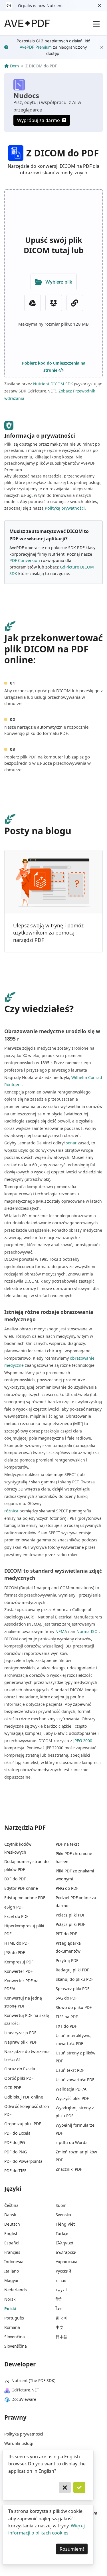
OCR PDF (13, 2088)
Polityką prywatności (65, 508)
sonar (71, 1143)
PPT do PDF (66, 1934)
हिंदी (58, 2299)
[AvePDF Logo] (27, 23)
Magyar (12, 2280)
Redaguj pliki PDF (72, 1970)
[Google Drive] (33, 303)
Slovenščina (16, 2346)
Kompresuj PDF (19, 1962)
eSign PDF (14, 1907)
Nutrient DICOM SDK (53, 384)
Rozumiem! (72, 2549)
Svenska (63, 2215)
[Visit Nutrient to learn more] (9, 6)
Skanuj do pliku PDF (74, 1979)
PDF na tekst (67, 1844)
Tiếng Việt (65, 2224)
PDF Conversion (25, 560)
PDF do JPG (15, 2142)
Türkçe (62, 2233)
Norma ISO (87, 1631)
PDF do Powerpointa (23, 2161)
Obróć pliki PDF (19, 2078)
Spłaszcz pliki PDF (72, 1989)
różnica (11, 1511)
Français (12, 2252)
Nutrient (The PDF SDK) (33, 2380)
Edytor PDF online (21, 1888)
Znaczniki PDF (69, 2169)
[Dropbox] (54, 303)
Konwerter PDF (18, 1971)
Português (14, 2318)
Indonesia (14, 2262)
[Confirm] (79, 2488)
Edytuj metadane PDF (25, 1898)
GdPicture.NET (25, 2390)
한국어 (62, 2318)
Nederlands (16, 2290)
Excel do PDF (16, 1916)
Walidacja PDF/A (71, 2089)
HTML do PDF (17, 1943)
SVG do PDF (66, 1998)
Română (12, 2327)
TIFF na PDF (67, 2017)
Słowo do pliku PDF (74, 2007)
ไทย (59, 2309)
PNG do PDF (67, 1888)
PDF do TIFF (15, 2171)
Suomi (62, 2205)
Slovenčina (15, 2337)
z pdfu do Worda (72, 2142)
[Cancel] (65, 2488)
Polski (10, 2309)
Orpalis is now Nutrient (40, 6)
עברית (61, 2280)
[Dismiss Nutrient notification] (100, 6)
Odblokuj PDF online (24, 2097)
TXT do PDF (66, 2026)
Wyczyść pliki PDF (72, 2098)
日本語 (62, 2337)
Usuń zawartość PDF (75, 2080)
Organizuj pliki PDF (23, 2124)
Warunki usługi (19, 2443)
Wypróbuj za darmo (39, 120)
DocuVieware (24, 2399)
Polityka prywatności (24, 2434)
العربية (61, 2290)
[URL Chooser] (75, 303)
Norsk (10, 2299)
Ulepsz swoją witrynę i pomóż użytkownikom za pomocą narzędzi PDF (48, 933)
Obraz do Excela (20, 2069)
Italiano (12, 2271)
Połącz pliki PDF (70, 1915)
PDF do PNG (16, 2152)
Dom (14, 66)
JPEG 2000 (83, 1741)
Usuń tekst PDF (70, 2070)
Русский (63, 2271)
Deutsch (12, 2224)
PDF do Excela (17, 2133)
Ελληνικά (64, 2243)
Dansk (10, 2215)
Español (12, 2243)
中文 (60, 2327)
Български (66, 2252)
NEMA (61, 1631)
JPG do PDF (15, 1952)
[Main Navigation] (96, 23)
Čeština (11, 2205)
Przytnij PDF (67, 1960)
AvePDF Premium (36, 47)
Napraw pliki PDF (21, 2042)
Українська (66, 2262)
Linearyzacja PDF (20, 2033)
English (11, 2233)
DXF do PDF (15, 1879)
